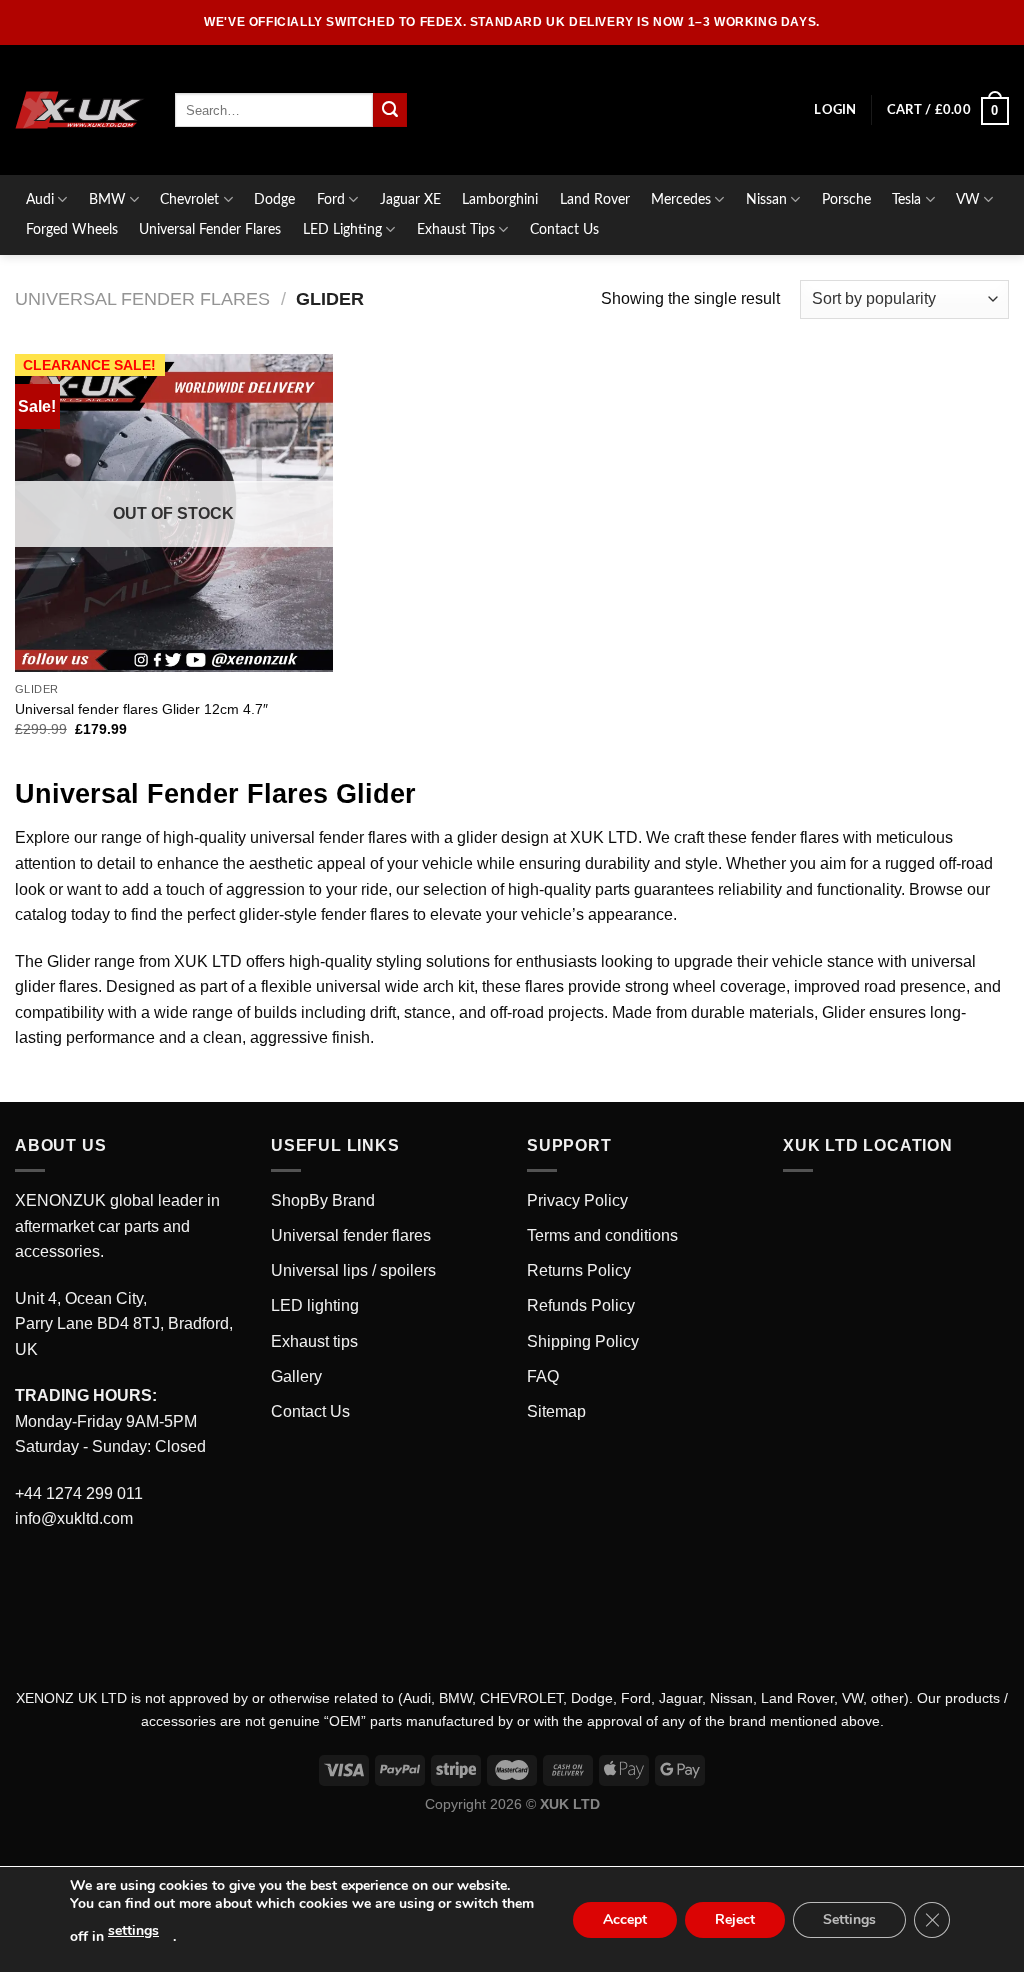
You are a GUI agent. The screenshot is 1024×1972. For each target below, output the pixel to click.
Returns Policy (579, 1270)
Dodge (274, 199)
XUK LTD (208, 961)
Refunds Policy (581, 1305)
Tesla (906, 199)
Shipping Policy (583, 1341)
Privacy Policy (577, 1200)
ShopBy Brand (323, 1200)
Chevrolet (189, 199)
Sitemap (556, 1411)
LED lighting (315, 1305)
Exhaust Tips (456, 229)
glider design (503, 837)
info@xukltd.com (74, 1518)
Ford (331, 199)
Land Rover (595, 199)
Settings (849, 1919)
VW (968, 199)
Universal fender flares (351, 1235)
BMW (107, 199)
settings (133, 1930)
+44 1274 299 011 (79, 1493)
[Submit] (390, 110)
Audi (40, 199)
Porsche (846, 199)
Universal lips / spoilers (353, 1270)
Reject (735, 1919)
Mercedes (681, 199)
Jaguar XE (410, 199)
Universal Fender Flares (210, 229)
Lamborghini (500, 199)
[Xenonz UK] (80, 110)
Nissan (766, 199)
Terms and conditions (602, 1235)
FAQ (543, 1376)
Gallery (296, 1376)
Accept (625, 1919)
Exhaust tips (314, 1341)
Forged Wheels (72, 229)
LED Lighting (342, 229)
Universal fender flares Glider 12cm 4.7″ (141, 709)
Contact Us (564, 229)
